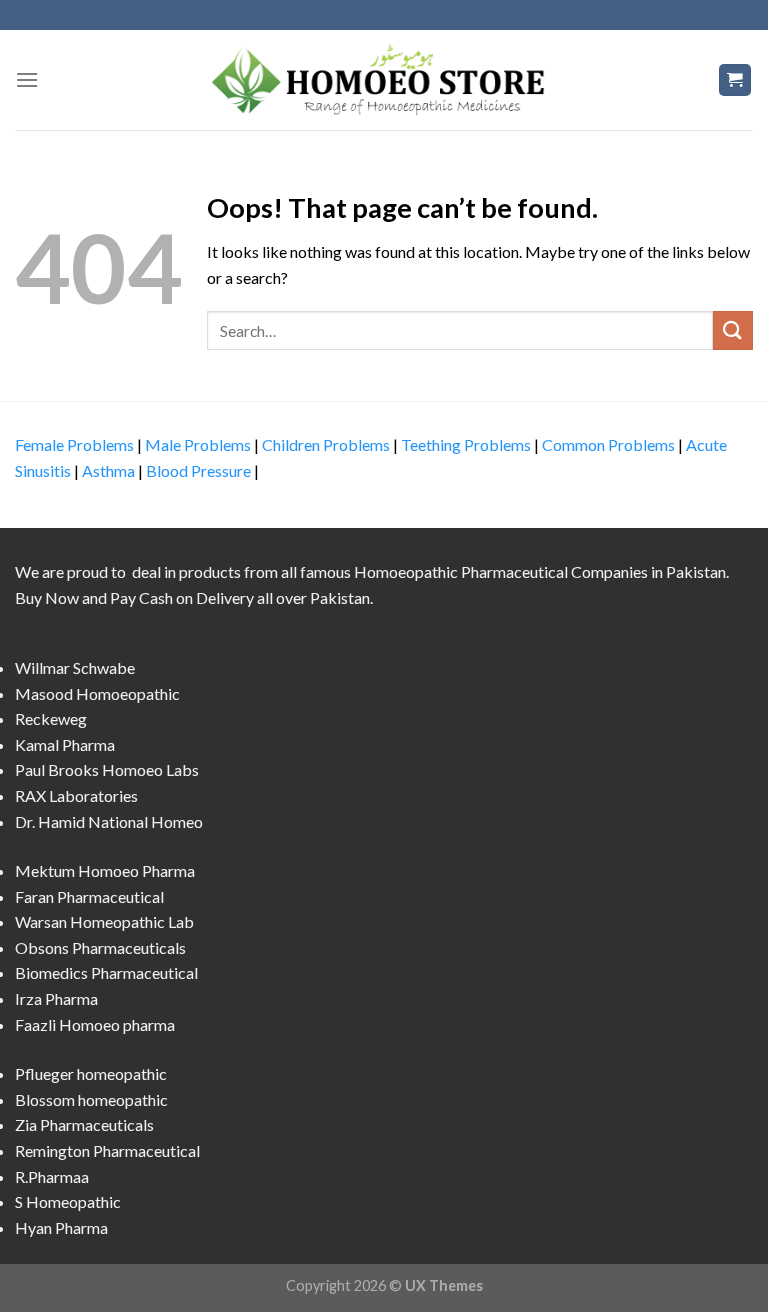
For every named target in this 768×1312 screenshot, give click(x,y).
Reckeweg (51, 718)
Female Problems (74, 444)
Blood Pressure (198, 470)
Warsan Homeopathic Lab (104, 921)
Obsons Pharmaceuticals (100, 947)
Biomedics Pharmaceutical (106, 972)
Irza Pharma (56, 998)
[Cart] (735, 80)
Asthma (108, 470)
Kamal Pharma (65, 744)
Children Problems (326, 444)
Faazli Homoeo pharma (95, 1024)
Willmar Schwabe (75, 667)
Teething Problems (466, 444)
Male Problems (198, 444)
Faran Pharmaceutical (89, 896)
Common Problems (608, 444)
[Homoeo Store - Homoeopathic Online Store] (384, 80)
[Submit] (733, 330)
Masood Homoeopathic (97, 693)
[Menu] (27, 79)
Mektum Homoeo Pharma (105, 870)
